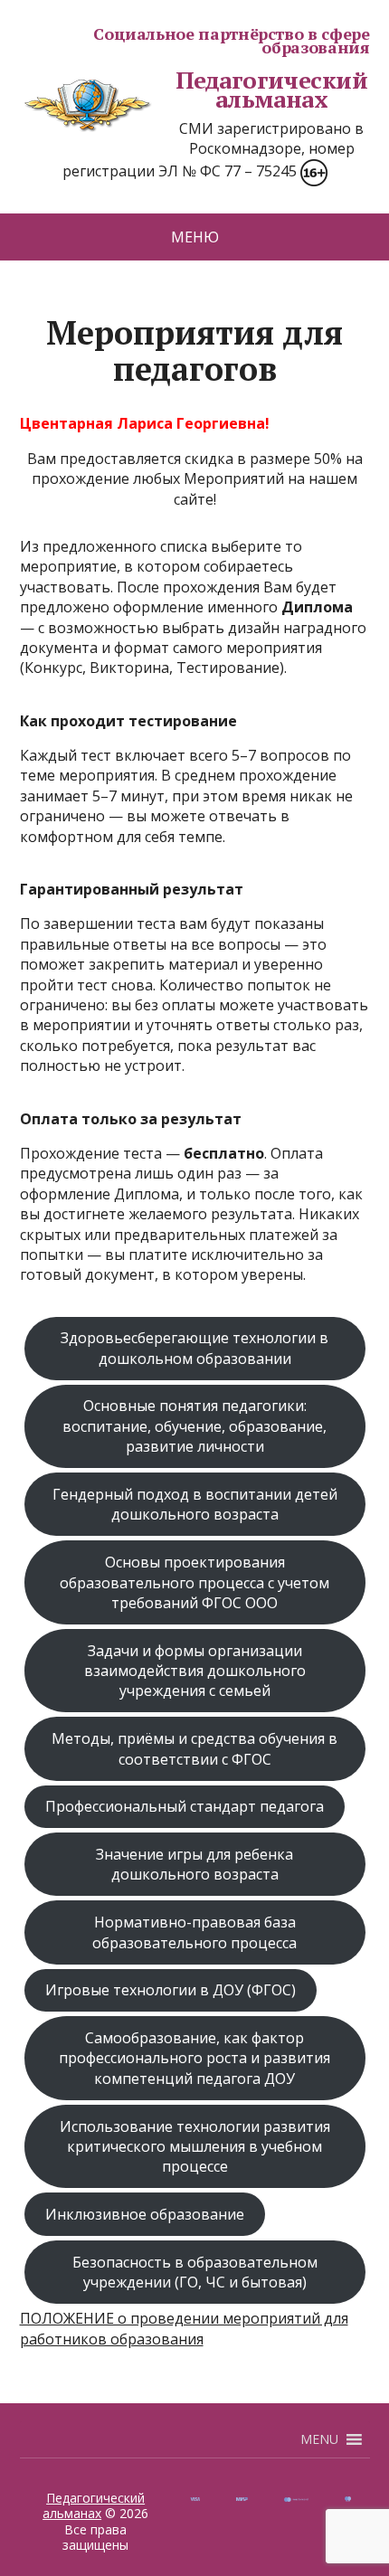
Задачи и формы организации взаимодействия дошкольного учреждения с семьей (195, 1671)
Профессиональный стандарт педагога (185, 1806)
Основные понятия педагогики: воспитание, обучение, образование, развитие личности (194, 1426)
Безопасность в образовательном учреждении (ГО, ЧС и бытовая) (195, 2272)
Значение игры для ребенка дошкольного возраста (194, 1864)
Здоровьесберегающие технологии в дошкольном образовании (194, 1348)
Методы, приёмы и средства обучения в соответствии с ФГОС (194, 1748)
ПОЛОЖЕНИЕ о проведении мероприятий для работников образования (184, 2328)
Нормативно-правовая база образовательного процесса (194, 1932)
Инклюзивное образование (145, 2214)
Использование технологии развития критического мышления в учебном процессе (195, 2147)
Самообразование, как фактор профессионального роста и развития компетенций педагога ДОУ (194, 2058)
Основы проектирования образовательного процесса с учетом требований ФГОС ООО (194, 1582)
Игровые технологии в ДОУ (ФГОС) (171, 1990)
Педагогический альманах (272, 90)
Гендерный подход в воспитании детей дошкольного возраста (195, 1504)
